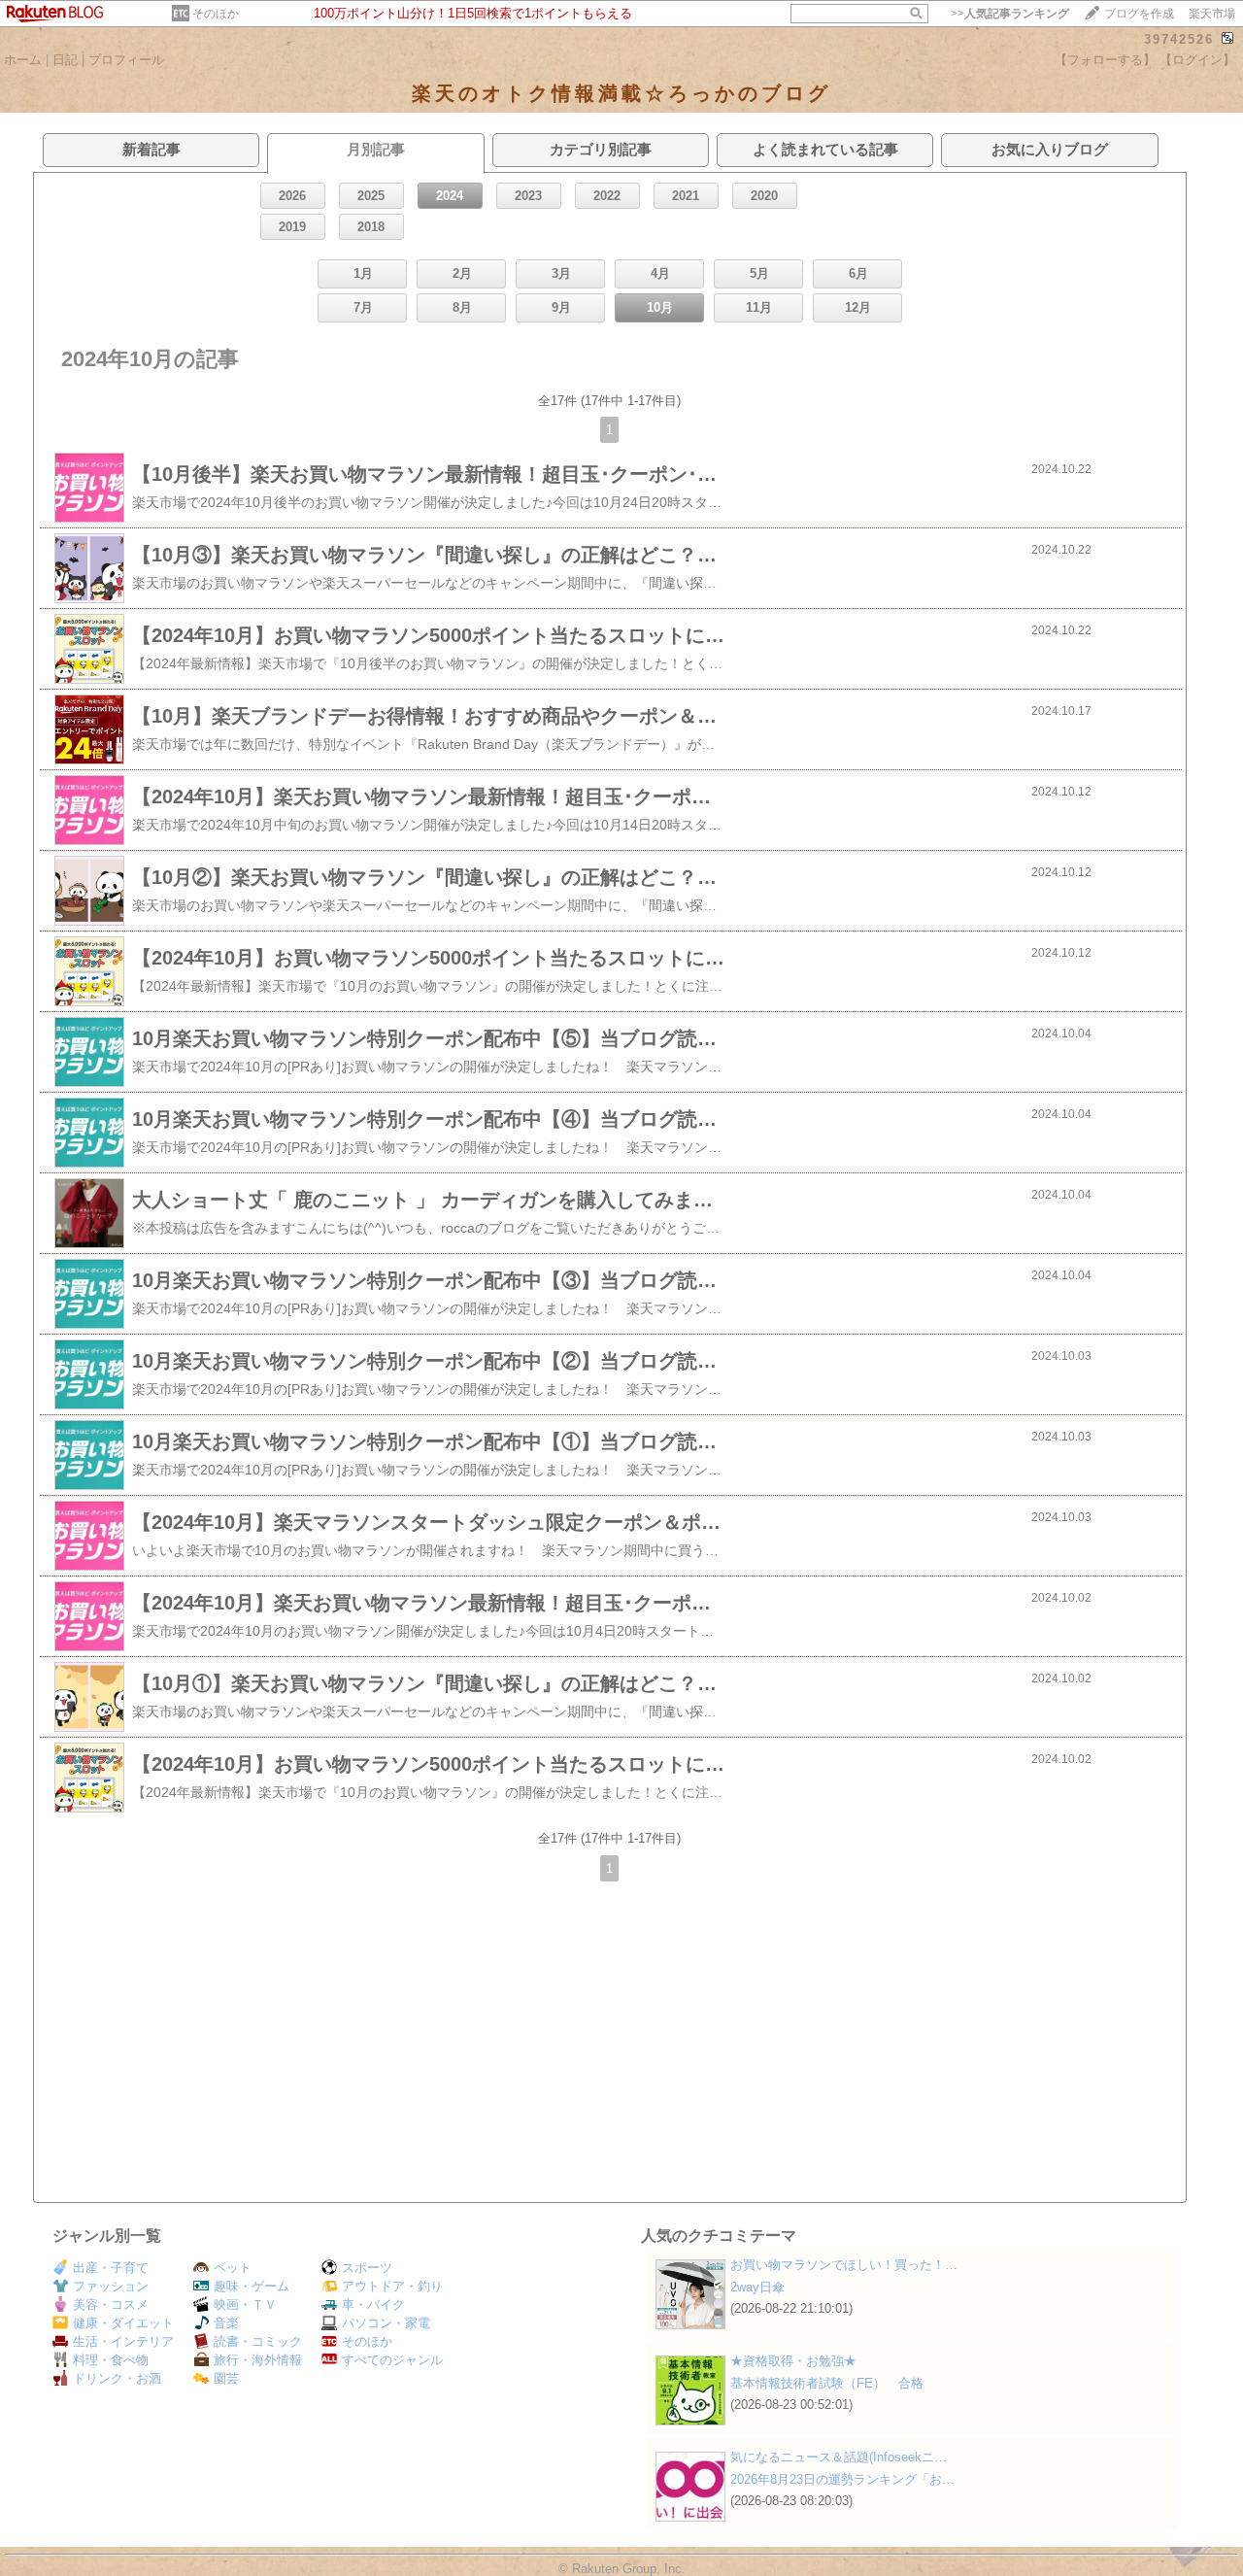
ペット (233, 2268)
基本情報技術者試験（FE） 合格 (827, 2383)
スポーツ (367, 2268)
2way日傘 (757, 2287)
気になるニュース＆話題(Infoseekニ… (839, 2457)
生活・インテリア (123, 2341)
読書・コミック (258, 2341)
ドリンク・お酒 (117, 2378)
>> (1010, 14)
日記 (65, 60)
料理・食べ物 (111, 2360)
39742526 (1179, 39)
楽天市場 (1212, 14)
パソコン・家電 (386, 2323)
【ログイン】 (1197, 60)
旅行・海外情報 (258, 2360)
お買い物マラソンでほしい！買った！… (844, 2265)
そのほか (216, 14)
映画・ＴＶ (245, 2305)
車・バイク (373, 2305)
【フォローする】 (1105, 60)
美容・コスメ (111, 2305)
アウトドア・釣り (392, 2286)
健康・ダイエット (123, 2323)
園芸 (226, 2378)
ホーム (23, 60)
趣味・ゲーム (252, 2286)
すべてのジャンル (392, 2360)
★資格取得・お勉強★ (793, 2361)
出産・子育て (111, 2268)
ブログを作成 (1139, 14)
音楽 (226, 2323)
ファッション (111, 2286)
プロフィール (126, 60)
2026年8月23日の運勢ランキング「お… (842, 2479)
